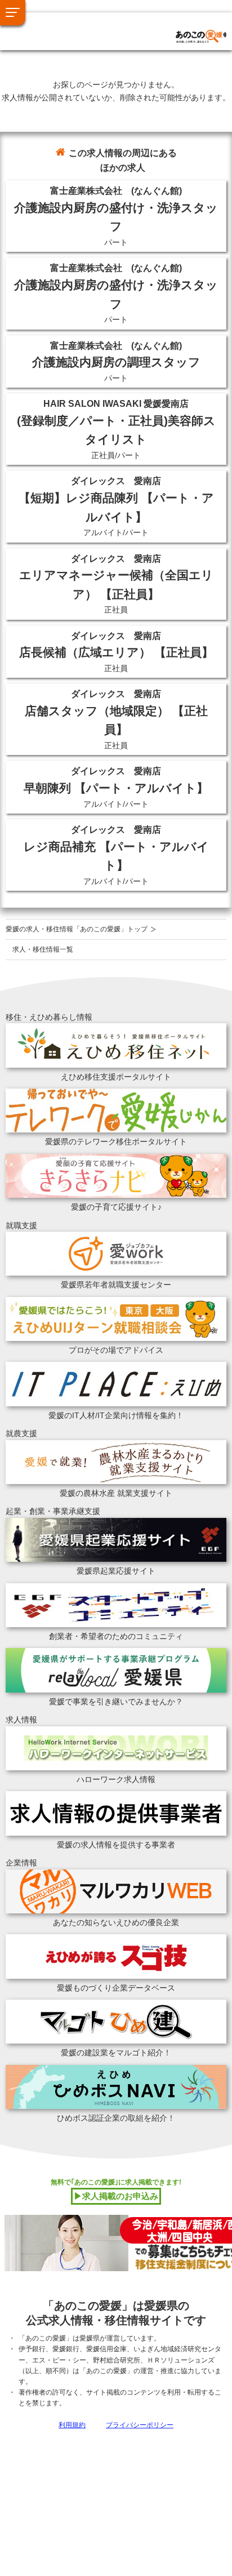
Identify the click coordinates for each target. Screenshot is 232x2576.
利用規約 (72, 2425)
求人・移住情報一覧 (43, 949)
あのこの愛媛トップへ (70, 23)
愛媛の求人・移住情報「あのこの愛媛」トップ (77, 929)
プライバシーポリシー (140, 2425)
